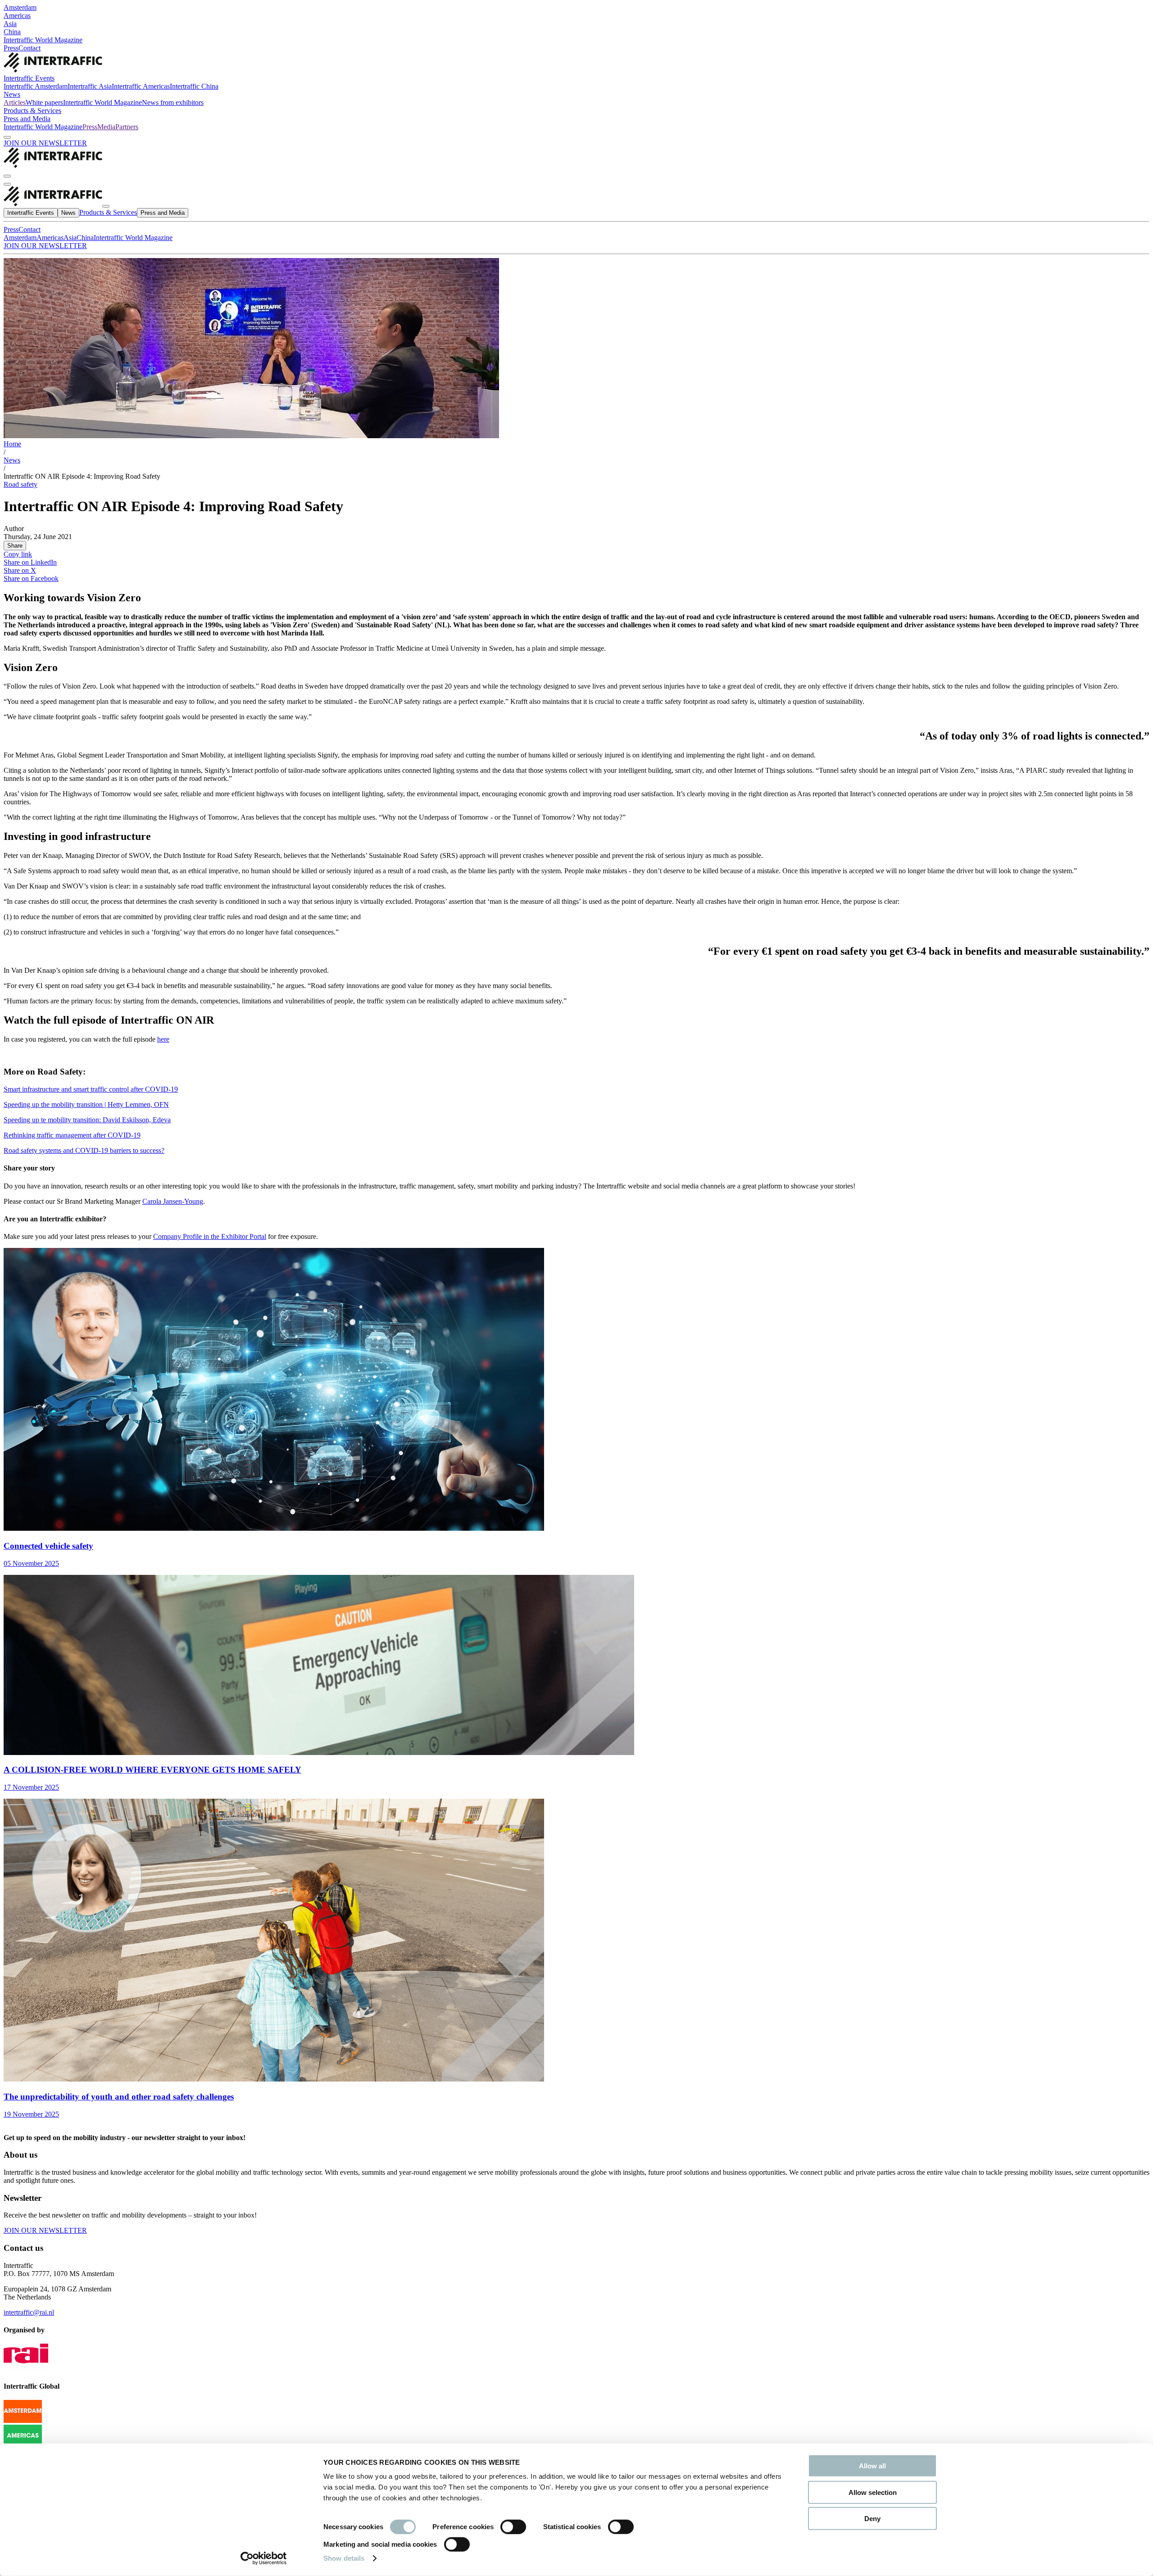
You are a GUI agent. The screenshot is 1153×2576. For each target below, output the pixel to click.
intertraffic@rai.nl (29, 2312)
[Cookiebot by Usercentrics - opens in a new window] (264, 2558)
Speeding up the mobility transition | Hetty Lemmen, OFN (86, 1104)
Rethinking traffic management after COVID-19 (72, 1135)
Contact (30, 48)
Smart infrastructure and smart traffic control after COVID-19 (91, 1089)
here (163, 1039)
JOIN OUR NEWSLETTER (45, 143)
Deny (872, 2519)
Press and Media (27, 119)
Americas (17, 16)
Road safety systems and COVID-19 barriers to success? (84, 1150)
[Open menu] (7, 184)
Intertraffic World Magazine (43, 40)
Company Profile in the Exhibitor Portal (210, 1236)
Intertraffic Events (29, 78)
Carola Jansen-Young (173, 1201)
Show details (344, 2558)
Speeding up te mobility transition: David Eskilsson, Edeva (87, 1120)
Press (11, 48)
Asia (10, 24)
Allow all (872, 2466)
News (12, 94)
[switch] (513, 2527)
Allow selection (873, 2492)
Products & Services (32, 111)
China (12, 32)
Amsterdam (20, 7)
